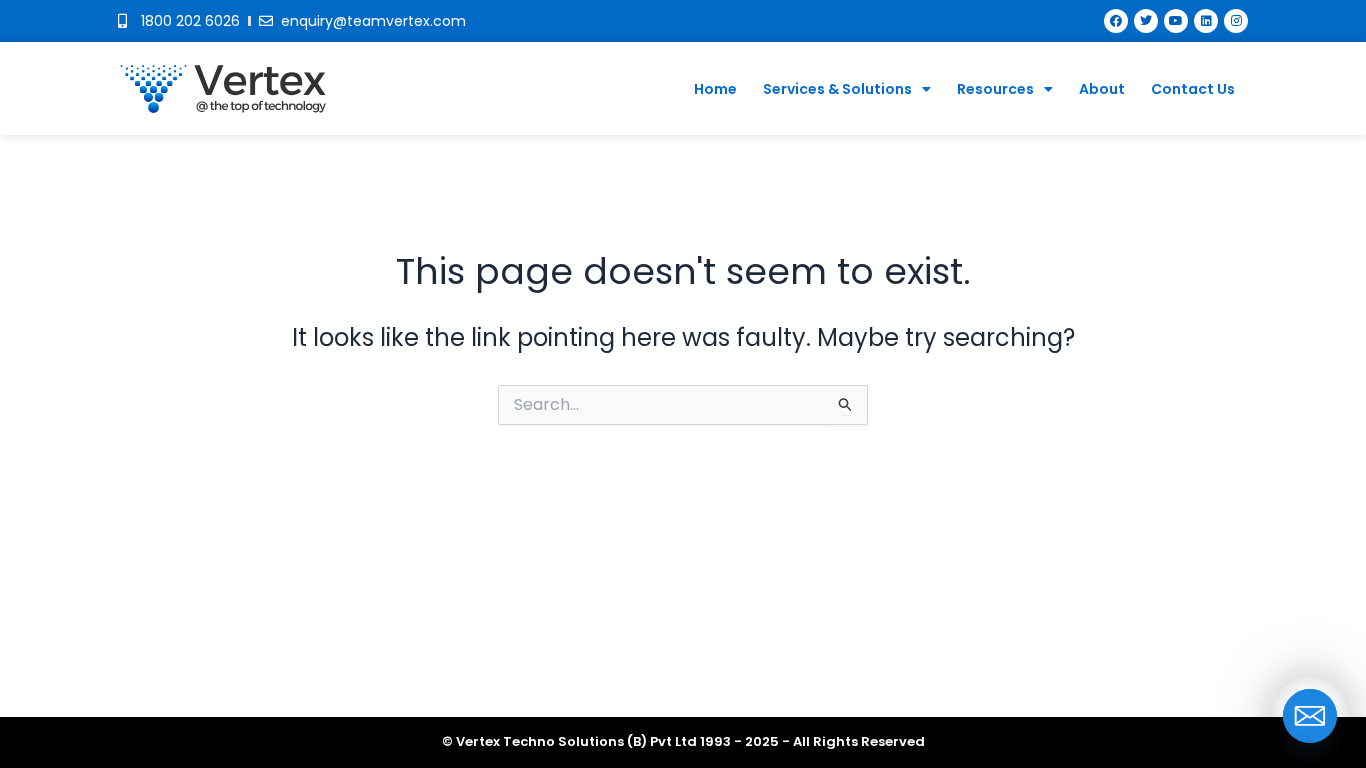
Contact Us (1193, 89)
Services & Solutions (837, 89)
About (1102, 89)
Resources (995, 89)
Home (715, 89)
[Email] (1310, 716)
